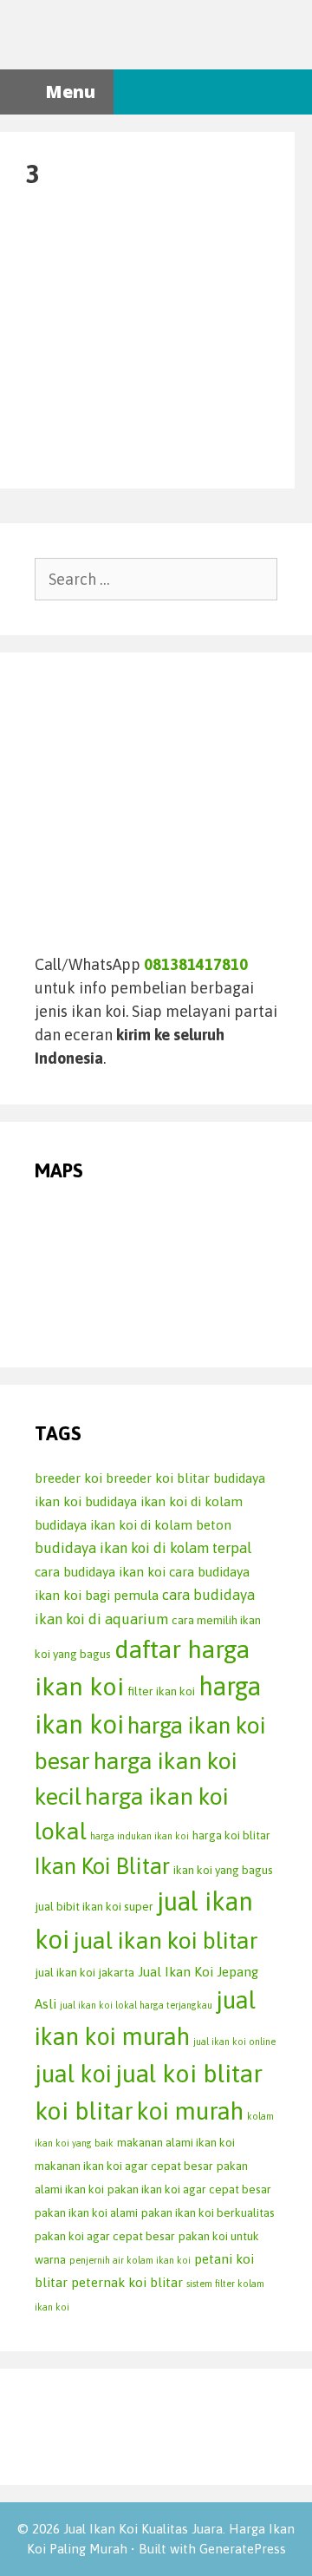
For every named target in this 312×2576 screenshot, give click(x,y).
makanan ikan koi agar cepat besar (124, 2166)
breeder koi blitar (158, 1478)
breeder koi (68, 1478)
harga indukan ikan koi (140, 1836)
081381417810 (196, 964)
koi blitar (84, 2111)
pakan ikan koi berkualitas (208, 2212)
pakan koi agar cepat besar (105, 2236)
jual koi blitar (189, 2073)
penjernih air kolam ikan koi (130, 2260)
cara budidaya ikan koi (100, 1572)
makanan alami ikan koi (176, 2142)
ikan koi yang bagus (223, 1870)
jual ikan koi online (234, 2042)
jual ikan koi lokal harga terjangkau (136, 2005)
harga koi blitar (231, 1835)
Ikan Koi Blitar (102, 1866)
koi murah (190, 2111)
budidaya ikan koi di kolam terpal (143, 1548)
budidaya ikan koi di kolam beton (133, 1525)
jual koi (73, 2074)
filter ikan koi (161, 1691)
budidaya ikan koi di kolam (164, 1501)
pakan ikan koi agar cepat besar (189, 2189)
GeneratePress (243, 2549)
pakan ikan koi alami (86, 2212)
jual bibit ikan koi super (94, 1906)
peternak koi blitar (127, 2282)
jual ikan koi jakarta (84, 1972)
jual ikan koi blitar (166, 1940)
